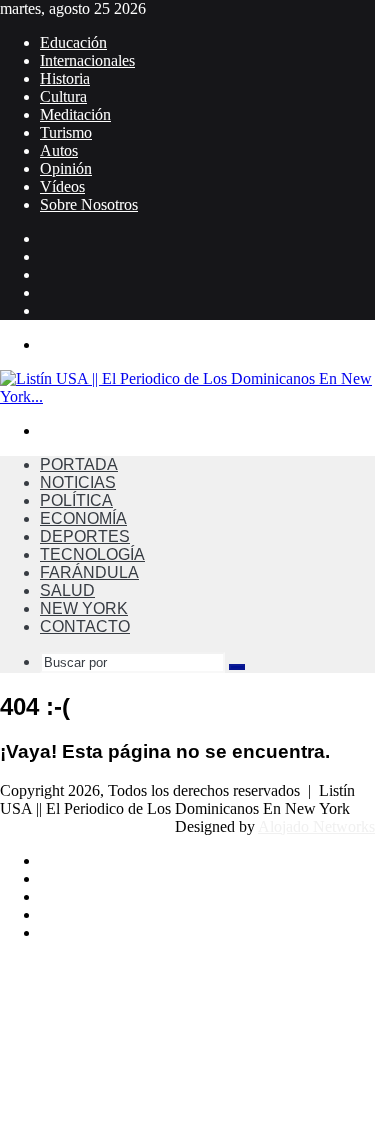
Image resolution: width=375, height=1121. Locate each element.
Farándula (89, 572)
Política (76, 500)
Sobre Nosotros (89, 204)
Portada (79, 464)
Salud (67, 590)
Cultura (63, 96)
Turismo (66, 132)
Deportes (85, 536)
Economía (83, 518)
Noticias (78, 482)
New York (84, 608)
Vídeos (62, 186)
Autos (59, 150)
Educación (73, 42)
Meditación (75, 114)
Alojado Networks (316, 826)
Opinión (66, 168)
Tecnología (92, 554)
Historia (65, 78)
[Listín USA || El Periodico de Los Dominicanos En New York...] (187, 396)
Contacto (85, 626)
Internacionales (87, 60)
